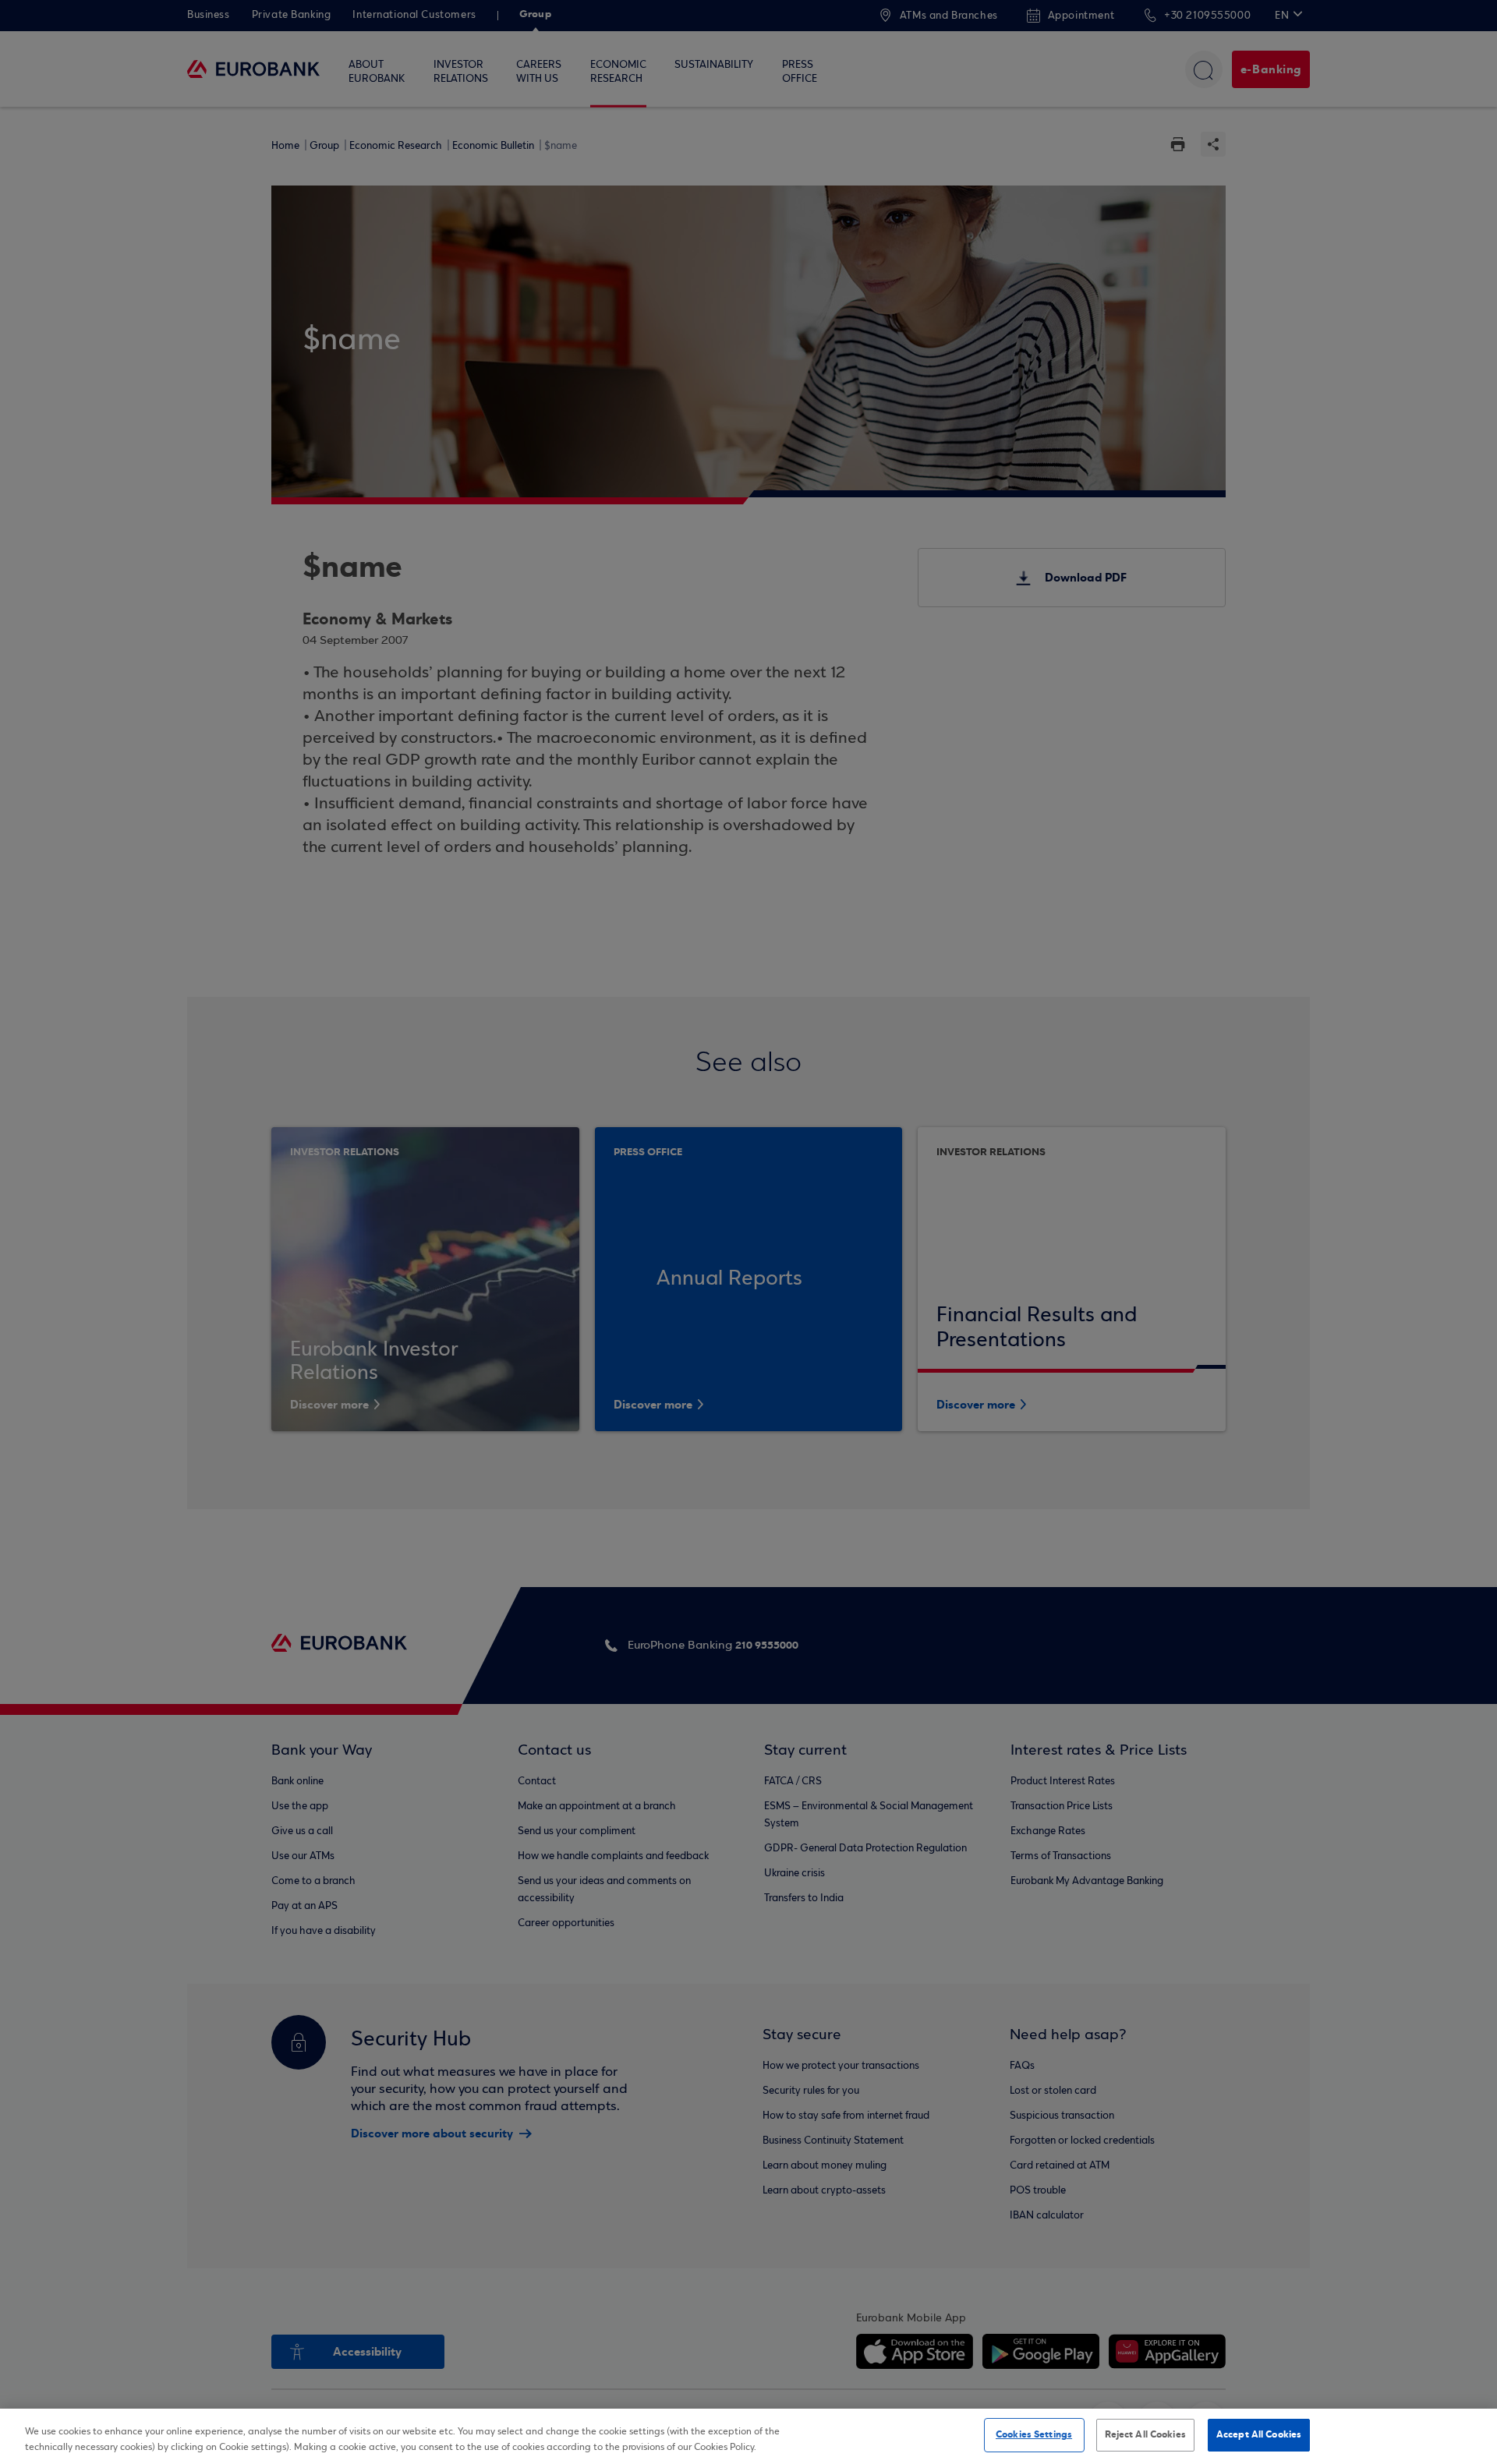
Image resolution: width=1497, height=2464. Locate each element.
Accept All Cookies (1259, 2434)
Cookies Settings (1034, 2434)
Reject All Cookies (1145, 2434)
